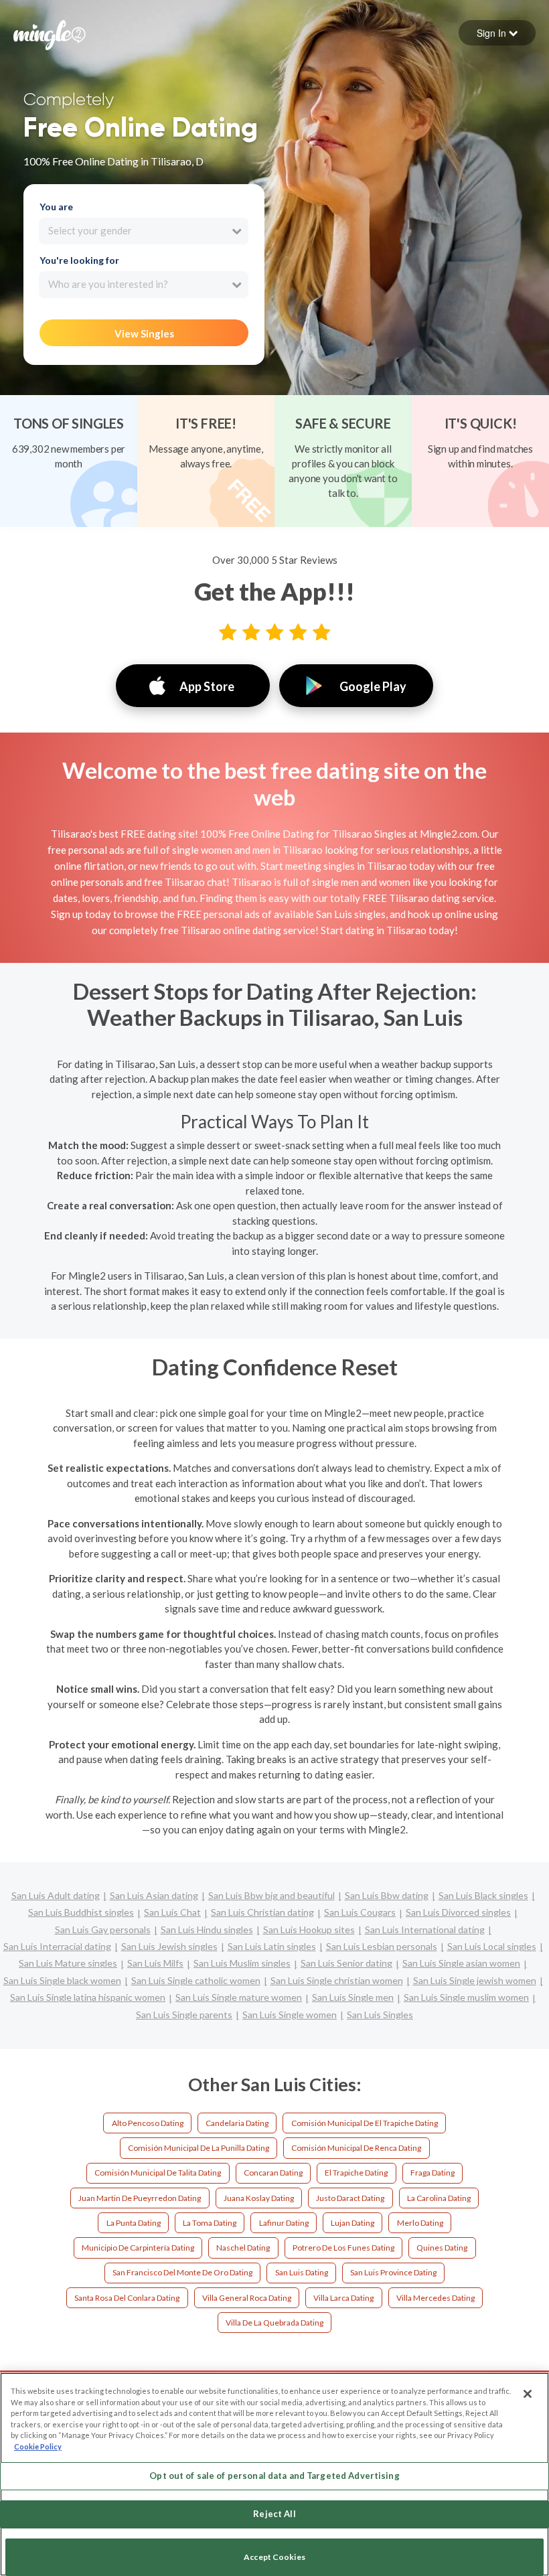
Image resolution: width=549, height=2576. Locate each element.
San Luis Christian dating (262, 1912)
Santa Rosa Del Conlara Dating (127, 2298)
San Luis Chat (172, 1912)
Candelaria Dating (237, 2123)
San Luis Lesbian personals (382, 1946)
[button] (497, 33)
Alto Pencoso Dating (148, 2123)
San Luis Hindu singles (207, 1929)
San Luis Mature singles (68, 1963)
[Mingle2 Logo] (50, 33)
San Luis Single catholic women (196, 1980)
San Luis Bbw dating (387, 1895)
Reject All (274, 2514)
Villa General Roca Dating (247, 2298)
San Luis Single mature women (239, 1997)
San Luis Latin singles (272, 1946)
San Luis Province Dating (393, 2272)
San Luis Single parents (184, 2015)
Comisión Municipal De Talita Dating (158, 2173)
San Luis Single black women (62, 1980)
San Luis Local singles (492, 1946)
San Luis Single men (353, 1997)
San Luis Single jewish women (475, 1980)
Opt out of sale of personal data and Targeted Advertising (274, 2476)
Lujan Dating (352, 2223)
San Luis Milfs (155, 1963)
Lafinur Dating (284, 2223)
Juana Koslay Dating (259, 2198)
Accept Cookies (274, 2557)
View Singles (144, 333)
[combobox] (144, 231)
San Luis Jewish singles (169, 1946)
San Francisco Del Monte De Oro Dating (182, 2272)
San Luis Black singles (483, 1895)
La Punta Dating (134, 2223)
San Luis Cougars (360, 1912)
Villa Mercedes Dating (436, 2298)
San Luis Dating (302, 2272)
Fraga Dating (433, 2173)
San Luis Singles (380, 2015)
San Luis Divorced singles (458, 1912)
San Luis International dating (425, 1929)
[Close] (528, 2394)
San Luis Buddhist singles (81, 1912)
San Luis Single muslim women (466, 1997)
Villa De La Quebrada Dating (274, 2323)
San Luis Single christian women (337, 1980)
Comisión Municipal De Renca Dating (356, 2148)
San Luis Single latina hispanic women (88, 1997)
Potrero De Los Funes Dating (343, 2248)
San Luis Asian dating (154, 1895)
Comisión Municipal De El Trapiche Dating (365, 2123)
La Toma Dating (210, 2223)
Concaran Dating (273, 2173)
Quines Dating (442, 2248)
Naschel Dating (243, 2248)
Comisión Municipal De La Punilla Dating (199, 2148)
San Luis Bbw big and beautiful (271, 1895)
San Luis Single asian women (461, 1963)
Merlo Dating (420, 2223)
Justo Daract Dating (350, 2198)
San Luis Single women (290, 2015)
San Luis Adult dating (56, 1895)
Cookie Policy (38, 2446)
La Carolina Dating (439, 2198)
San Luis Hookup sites (309, 1929)
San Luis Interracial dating (57, 1946)
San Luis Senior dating (346, 1963)
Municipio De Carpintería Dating (138, 2248)
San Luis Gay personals (103, 1929)
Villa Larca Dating (343, 2298)
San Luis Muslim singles (242, 1963)
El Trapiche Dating (356, 2173)
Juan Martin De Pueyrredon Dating (140, 2198)
